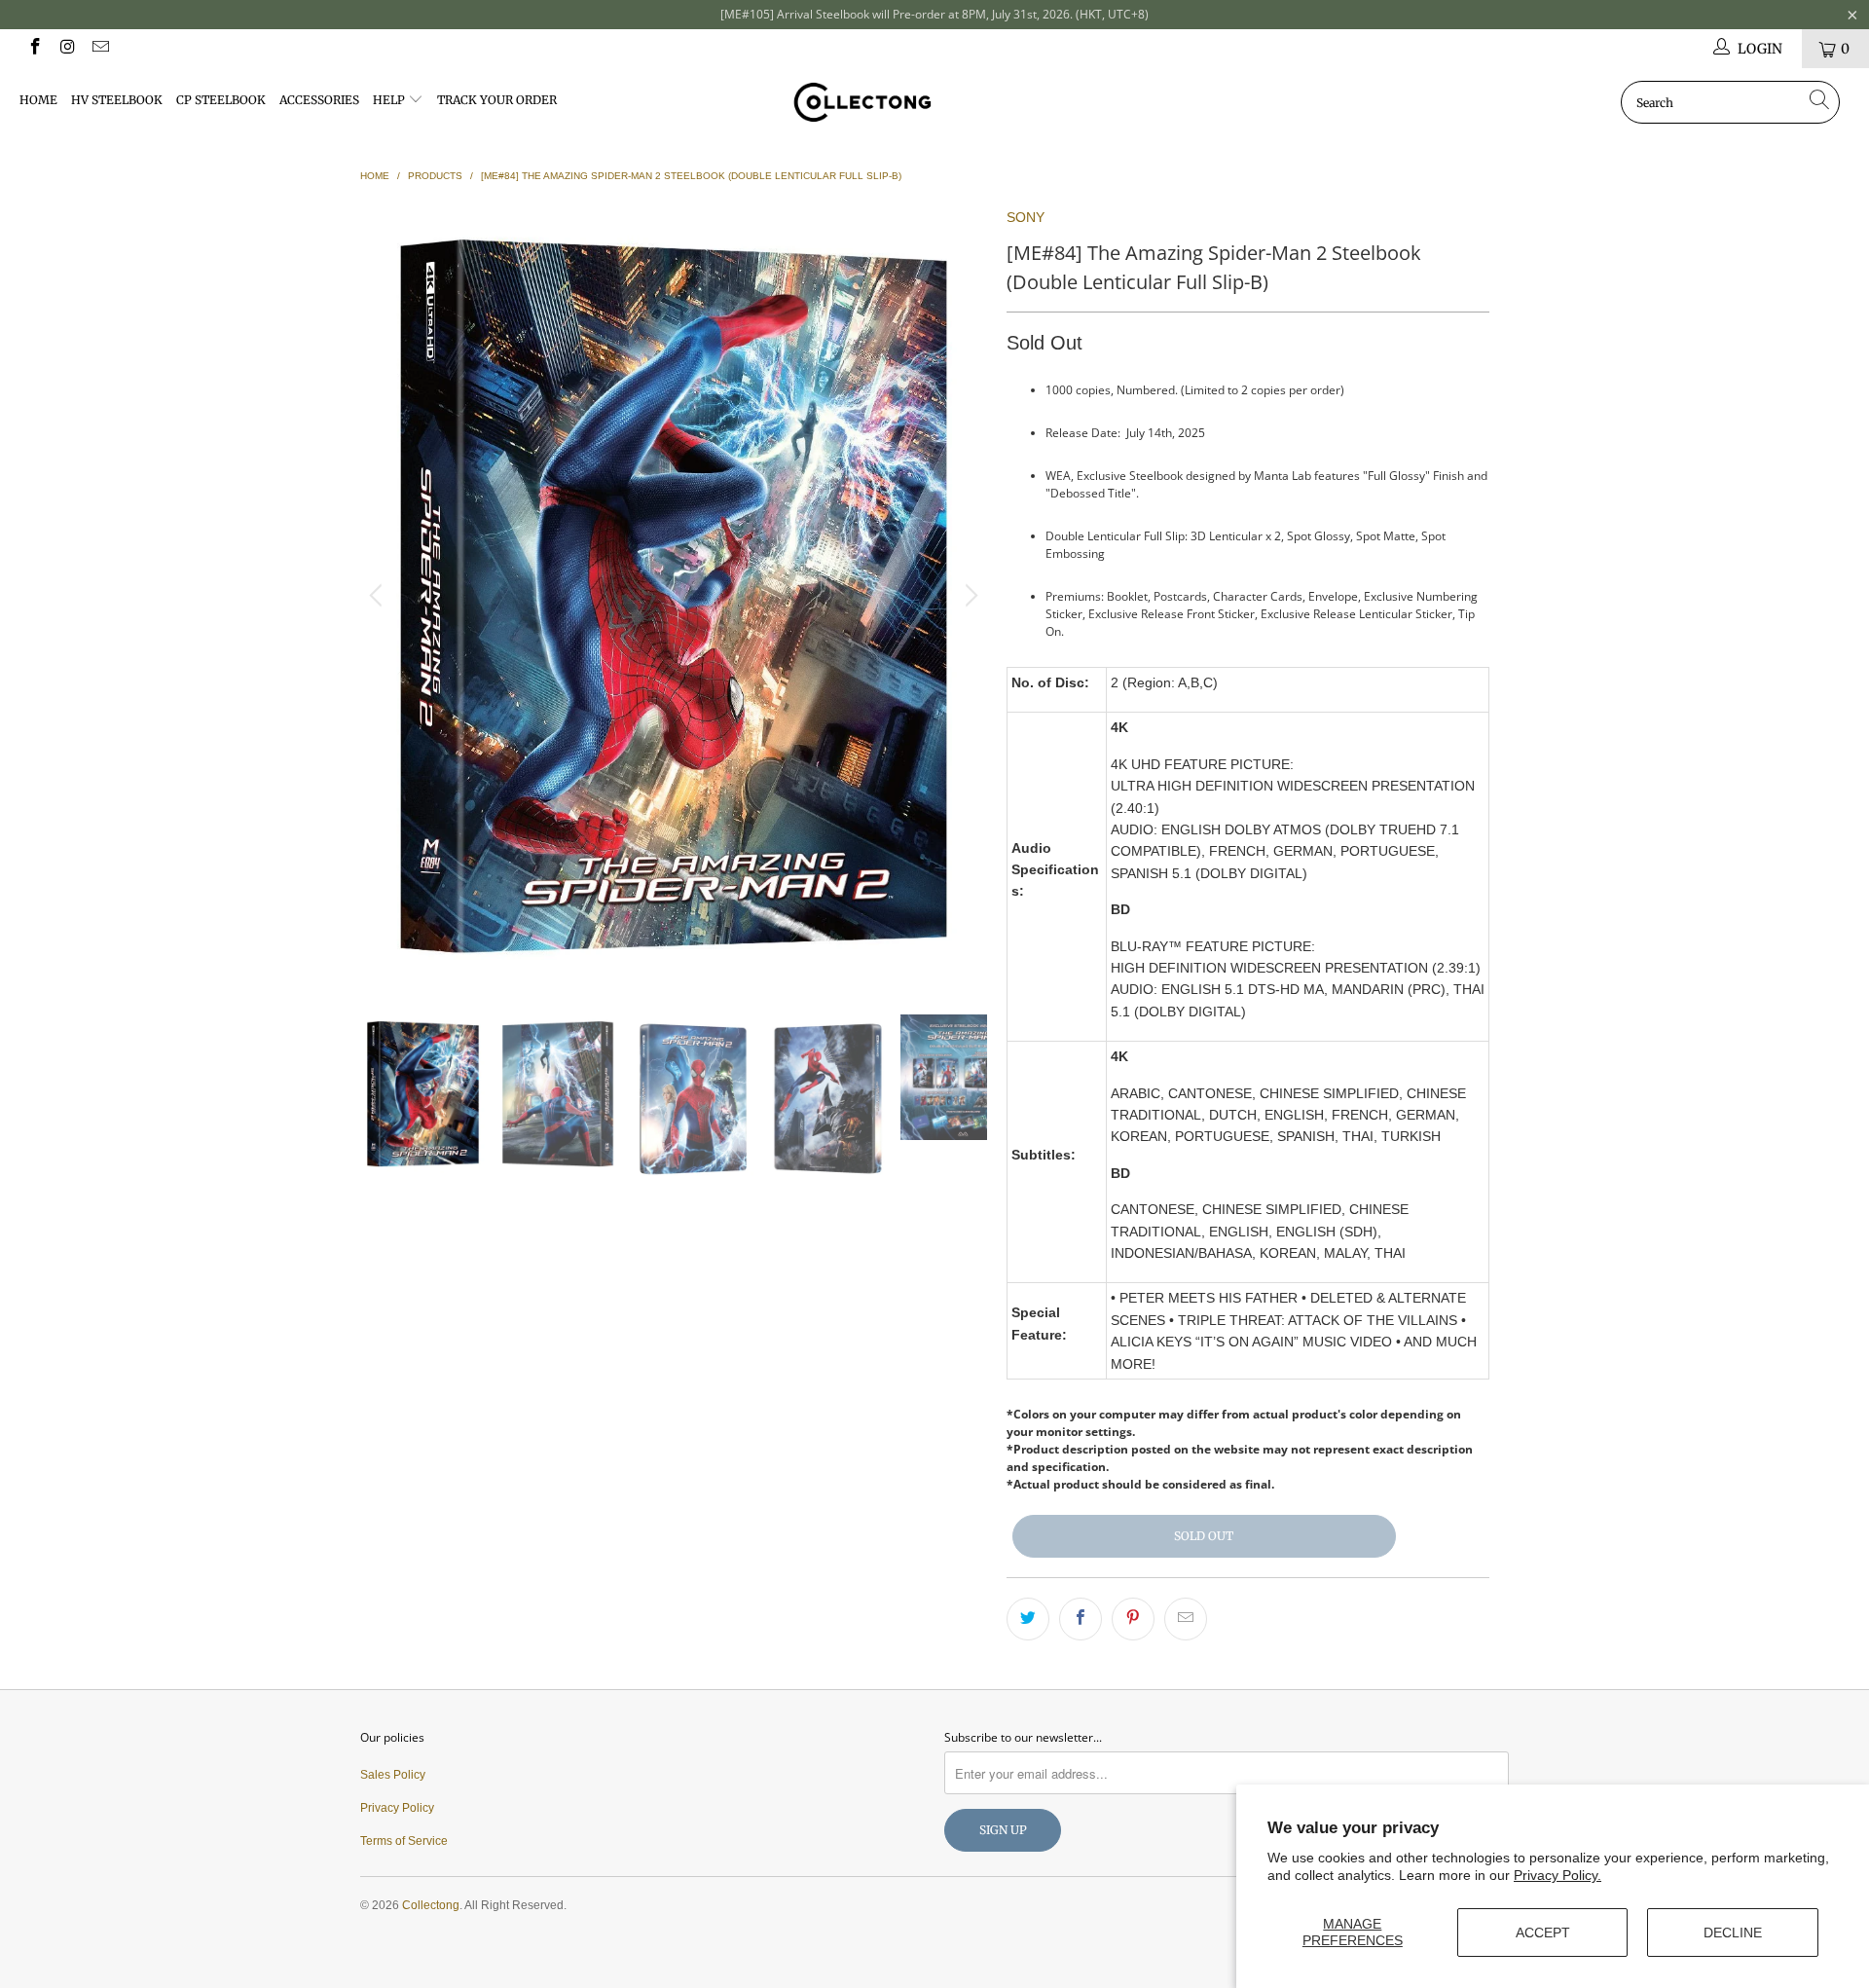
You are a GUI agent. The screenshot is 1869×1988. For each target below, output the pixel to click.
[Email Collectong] (99, 49)
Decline (1733, 1933)
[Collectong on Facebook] (34, 49)
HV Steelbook (117, 100)
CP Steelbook (221, 100)
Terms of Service (404, 1841)
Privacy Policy (397, 1808)
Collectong (431, 1905)
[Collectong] (934, 102)
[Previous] (379, 596)
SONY (1026, 217)
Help (390, 100)
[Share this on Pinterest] (1133, 1619)
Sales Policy (393, 1775)
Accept (1543, 1933)
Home (38, 100)
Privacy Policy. (1557, 1875)
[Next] (969, 596)
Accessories (319, 100)
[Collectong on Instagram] (67, 49)
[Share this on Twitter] (1028, 1619)
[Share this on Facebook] (1081, 1619)
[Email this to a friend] (1186, 1619)
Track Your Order (497, 100)
